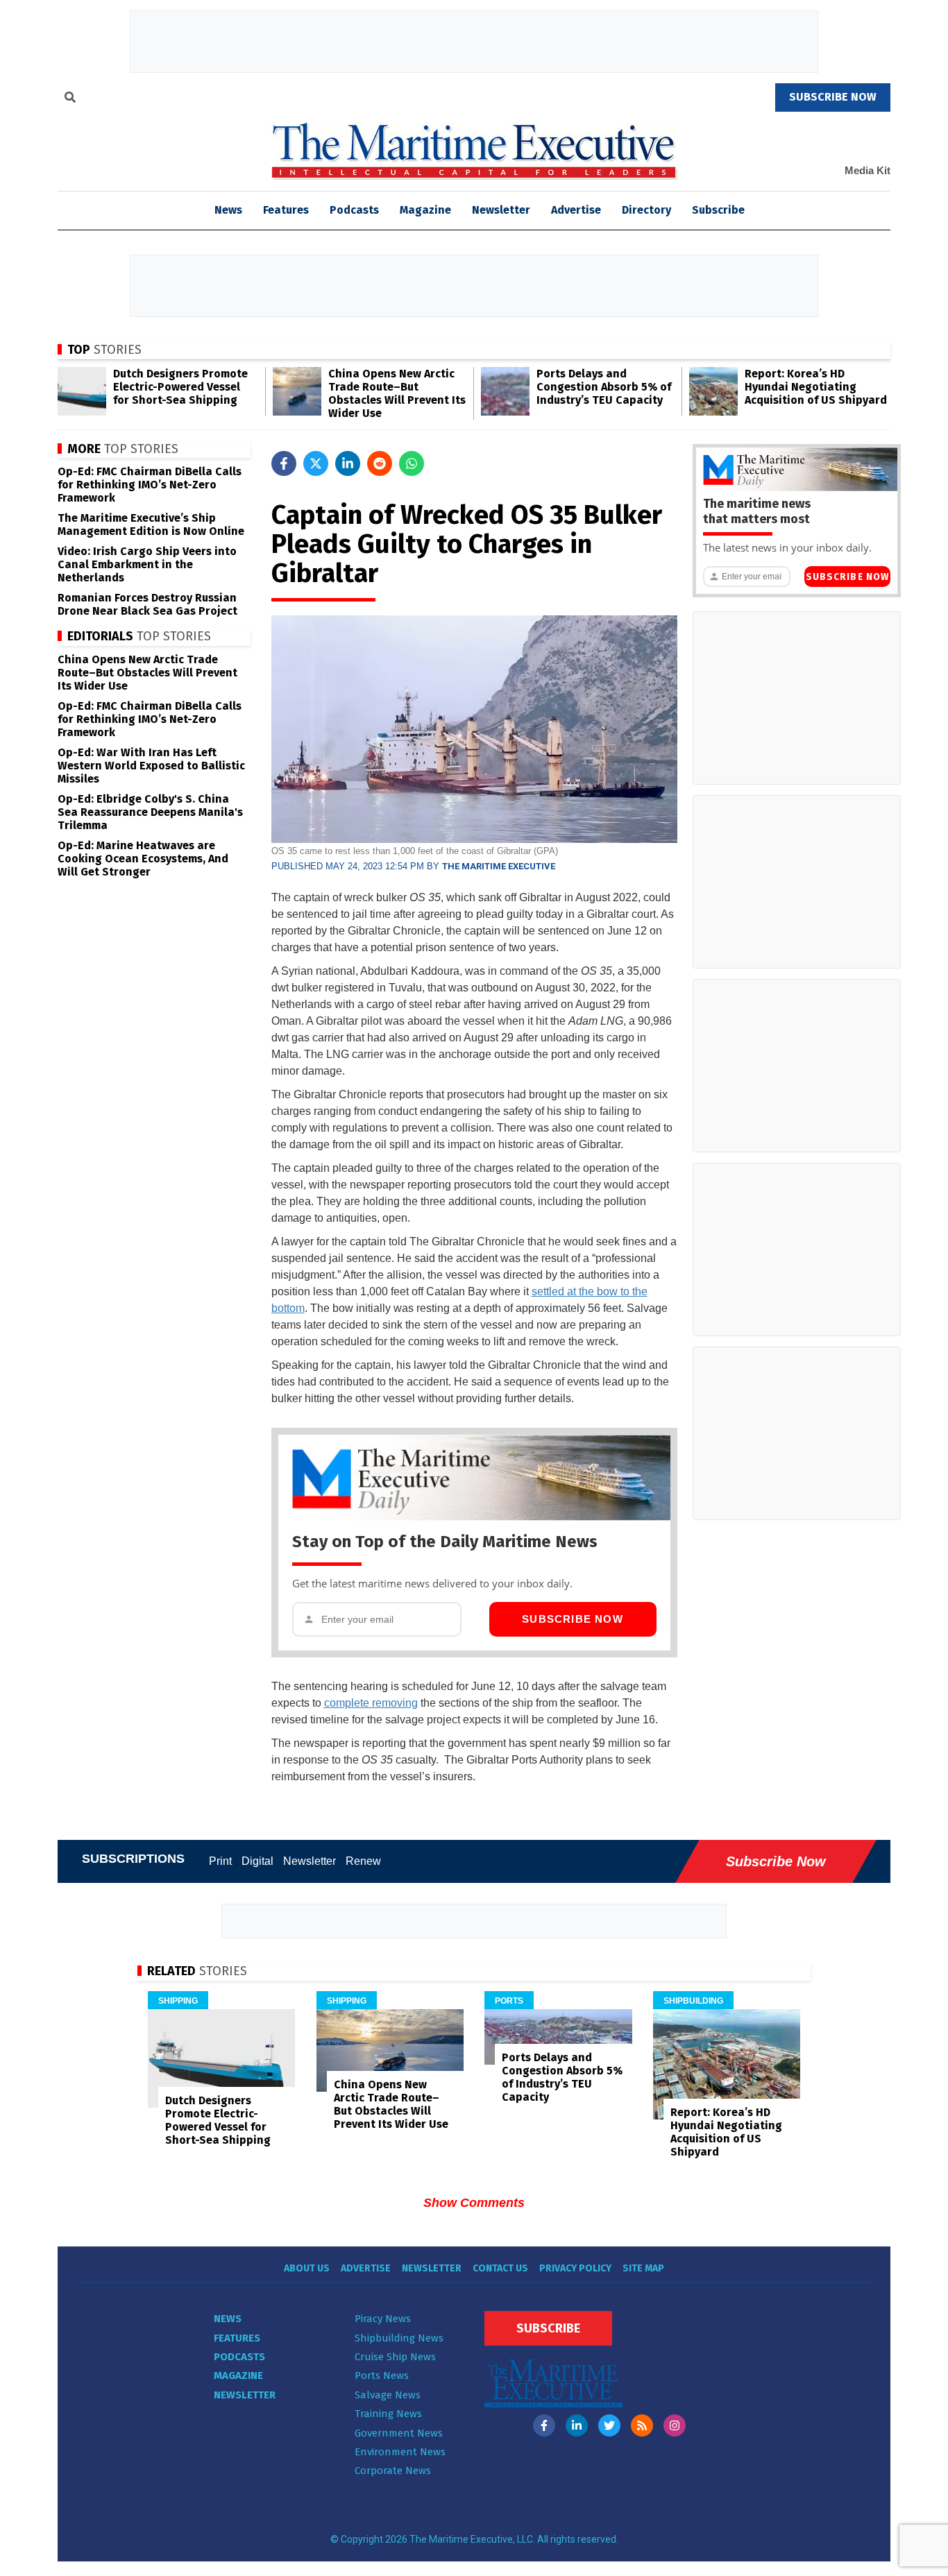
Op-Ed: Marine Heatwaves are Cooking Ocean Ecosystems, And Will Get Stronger (143, 859)
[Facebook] (544, 2425)
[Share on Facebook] (284, 463)
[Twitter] (609, 2425)
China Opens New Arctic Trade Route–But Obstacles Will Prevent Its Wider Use (397, 393)
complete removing (371, 1703)
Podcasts (354, 210)
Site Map (643, 2268)
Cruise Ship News (395, 2357)
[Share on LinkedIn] (348, 463)
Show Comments (474, 2203)
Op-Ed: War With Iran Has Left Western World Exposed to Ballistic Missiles (151, 766)
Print (220, 1861)
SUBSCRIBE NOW (833, 97)
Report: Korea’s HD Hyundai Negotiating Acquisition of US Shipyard (816, 387)
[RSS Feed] (642, 2425)
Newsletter (501, 210)
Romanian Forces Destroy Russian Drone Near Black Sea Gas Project (147, 604)
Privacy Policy (575, 2268)
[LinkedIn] (577, 2425)
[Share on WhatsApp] (412, 463)
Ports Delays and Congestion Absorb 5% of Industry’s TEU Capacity (604, 387)
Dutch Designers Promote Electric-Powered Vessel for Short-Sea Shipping (180, 387)
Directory (646, 210)
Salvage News (388, 2395)
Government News (399, 2433)
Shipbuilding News (399, 2338)
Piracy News (383, 2319)
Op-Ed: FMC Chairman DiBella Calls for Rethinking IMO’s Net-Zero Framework (150, 485)
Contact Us (500, 2268)
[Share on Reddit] (380, 463)
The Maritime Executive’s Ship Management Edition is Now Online (151, 524)
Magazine (425, 210)
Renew (363, 1861)
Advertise (576, 210)
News (228, 2319)
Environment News (400, 2452)
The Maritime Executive (499, 866)
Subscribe (718, 210)
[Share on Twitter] (316, 463)
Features (286, 210)
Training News (388, 2414)
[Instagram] (675, 2425)
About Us (307, 2268)
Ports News (382, 2375)
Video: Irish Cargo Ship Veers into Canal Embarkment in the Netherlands (147, 564)
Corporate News (393, 2471)
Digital (257, 1861)
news (228, 210)
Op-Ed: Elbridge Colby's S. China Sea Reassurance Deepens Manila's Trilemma (150, 812)
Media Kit (867, 170)
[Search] (70, 99)
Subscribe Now (573, 1619)
